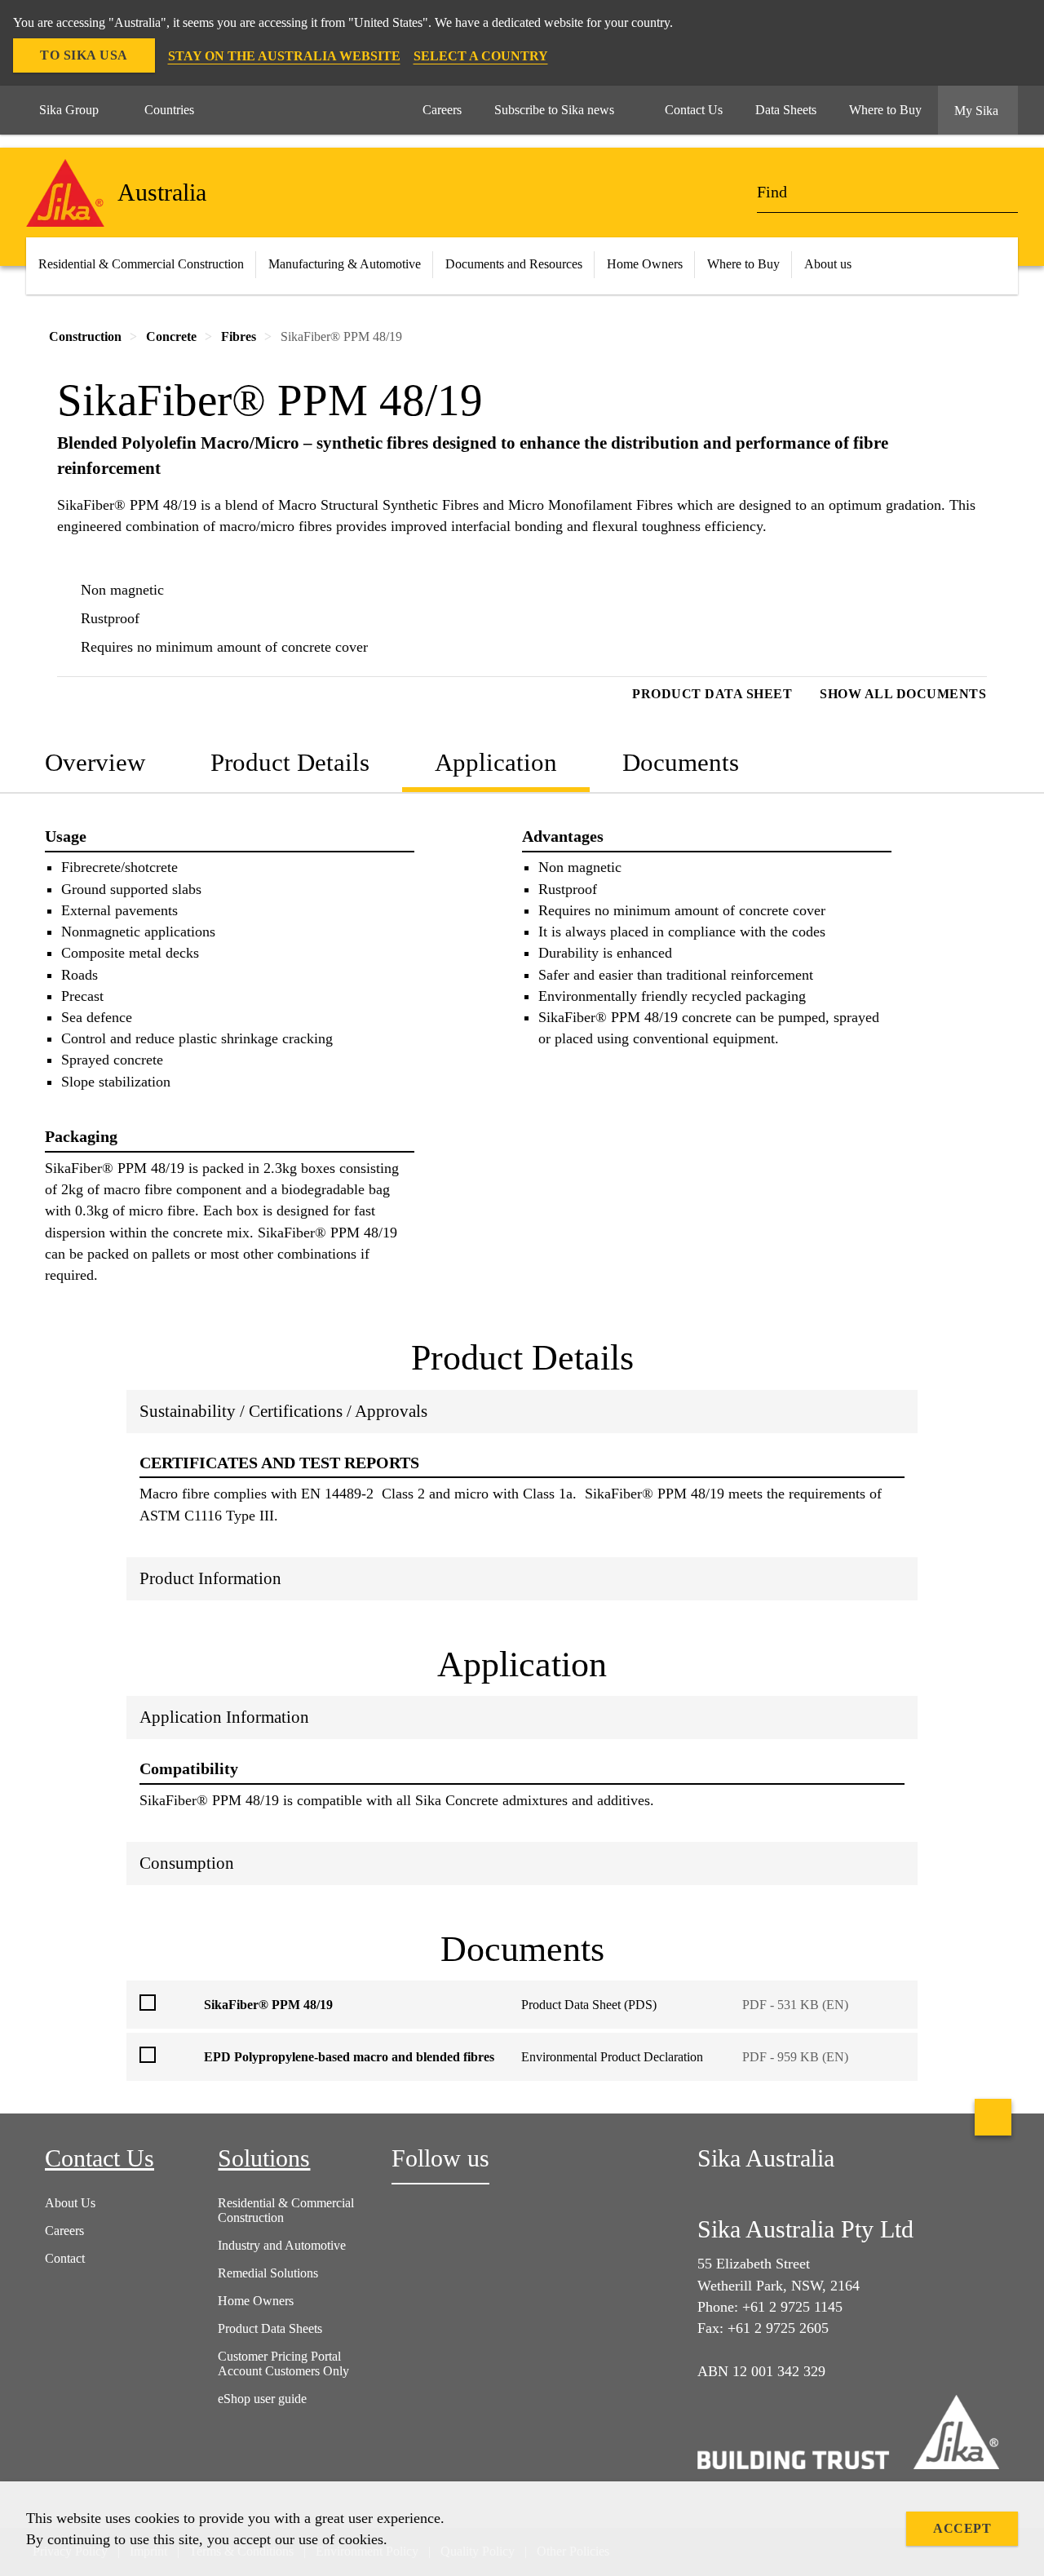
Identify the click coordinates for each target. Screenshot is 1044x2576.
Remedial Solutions (268, 2273)
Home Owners (645, 264)
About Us (70, 2203)
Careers (64, 2231)
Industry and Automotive (282, 2245)
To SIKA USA (84, 55)
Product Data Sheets (270, 2328)
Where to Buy (743, 264)
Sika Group (69, 110)
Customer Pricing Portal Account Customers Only (283, 2364)
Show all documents (903, 694)
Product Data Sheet (712, 694)
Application (496, 762)
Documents (681, 762)
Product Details (290, 762)
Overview (95, 762)
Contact (65, 2258)
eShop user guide (262, 2399)
